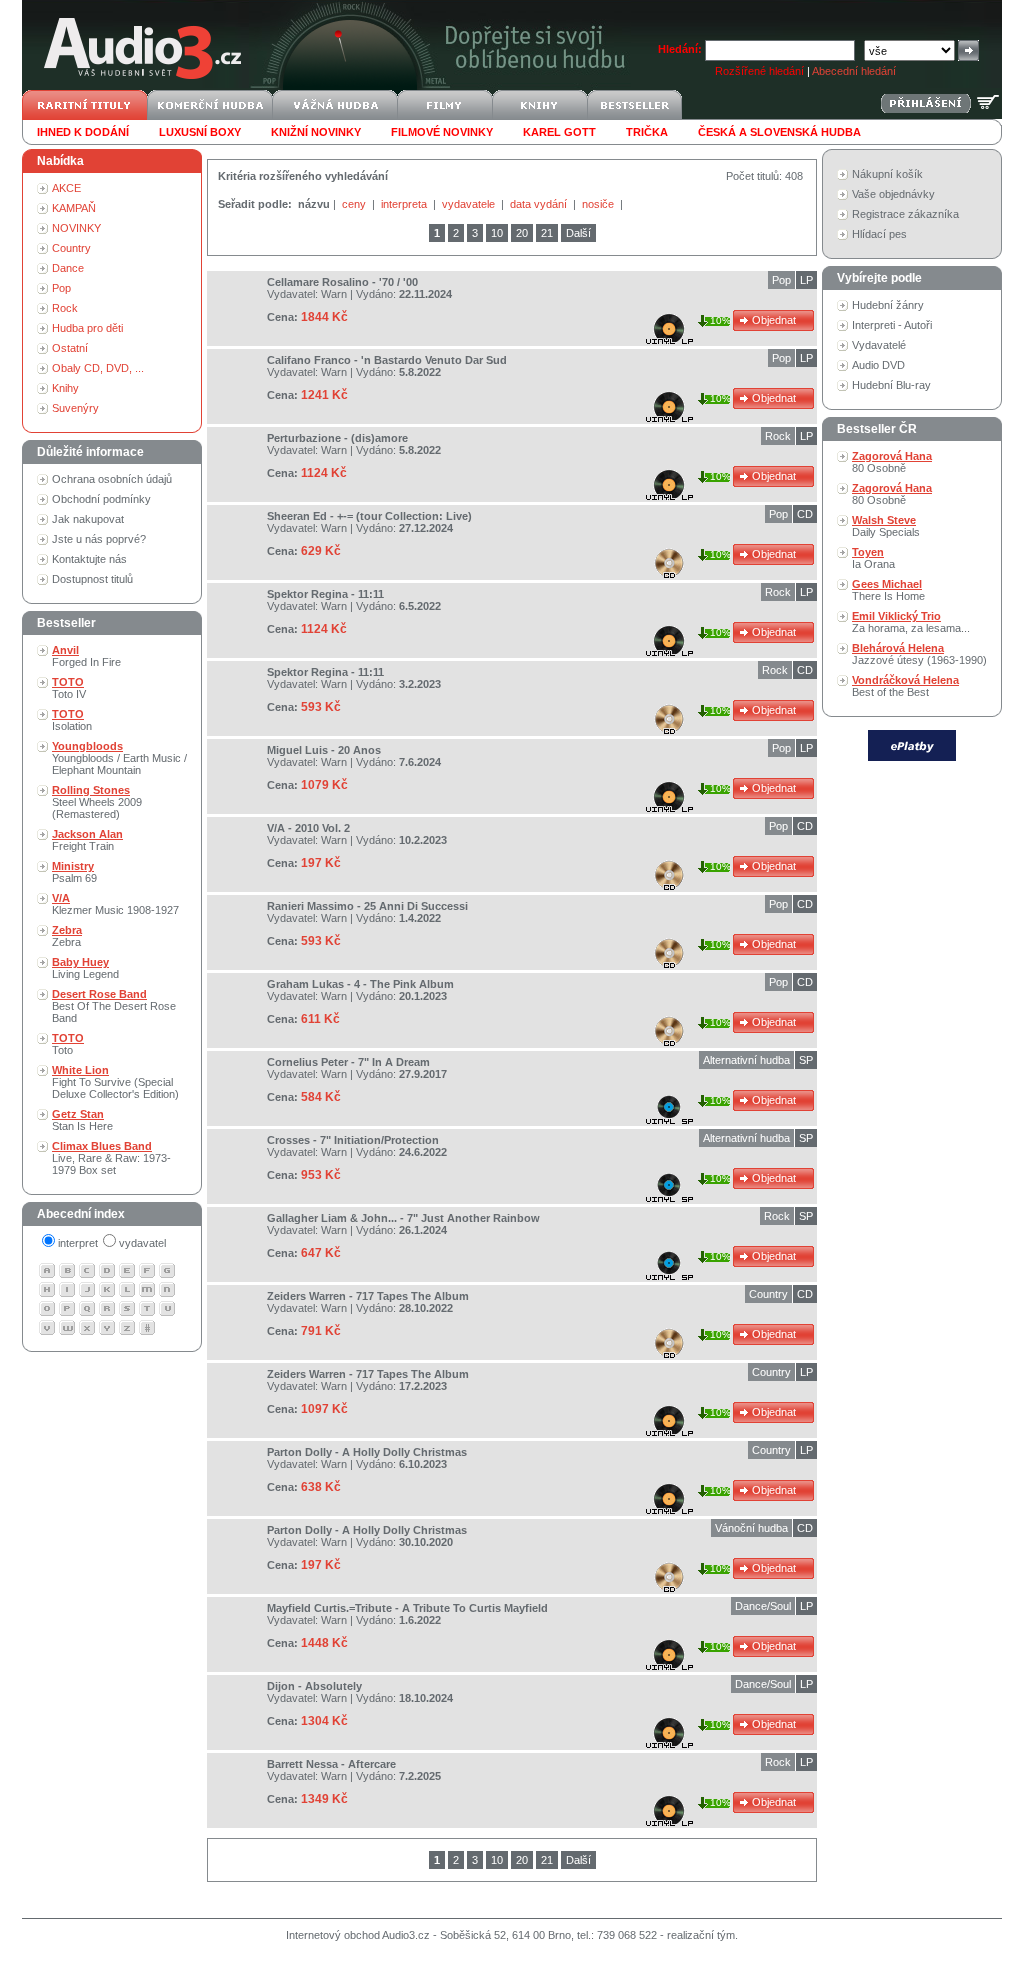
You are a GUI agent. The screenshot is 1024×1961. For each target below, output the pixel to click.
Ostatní (70, 348)
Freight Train (87, 840)
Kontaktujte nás (89, 559)
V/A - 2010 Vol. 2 (308, 828)
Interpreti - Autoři (892, 325)
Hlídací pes (879, 234)
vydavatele (470, 204)
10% (720, 320)
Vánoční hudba (751, 1528)
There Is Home (888, 590)
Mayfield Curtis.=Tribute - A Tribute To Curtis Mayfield (407, 1608)
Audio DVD (878, 365)
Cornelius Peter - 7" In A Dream (348, 1062)
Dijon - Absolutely (314, 1686)
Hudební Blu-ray (891, 385)
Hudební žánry (888, 305)
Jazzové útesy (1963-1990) (919, 654)
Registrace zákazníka (905, 214)
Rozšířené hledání (759, 71)
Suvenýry (75, 408)
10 (497, 233)
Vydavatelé (879, 345)
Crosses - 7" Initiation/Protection (353, 1140)
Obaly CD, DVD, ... (98, 368)
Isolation (72, 720)
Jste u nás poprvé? (99, 539)
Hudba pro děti (87, 328)
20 (522, 233)
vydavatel (142, 1243)
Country (71, 248)
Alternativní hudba (746, 1060)
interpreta (405, 204)
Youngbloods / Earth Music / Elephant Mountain (119, 758)
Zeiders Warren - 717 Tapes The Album (368, 1296)
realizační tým (701, 1935)
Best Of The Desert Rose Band (114, 1006)
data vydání (540, 204)
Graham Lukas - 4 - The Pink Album (360, 984)
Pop (61, 288)
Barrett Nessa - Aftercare (331, 1764)
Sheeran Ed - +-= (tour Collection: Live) (369, 516)
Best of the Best (905, 686)
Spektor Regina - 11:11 (325, 594)
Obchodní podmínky (101, 499)
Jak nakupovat (88, 519)
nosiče (599, 204)
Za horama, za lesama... (911, 622)
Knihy (65, 388)
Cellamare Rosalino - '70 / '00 (342, 282)
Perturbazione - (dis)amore (337, 438)
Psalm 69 (74, 872)
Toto (68, 1044)
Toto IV (69, 688)
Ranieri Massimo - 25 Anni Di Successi (367, 906)
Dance (68, 268)
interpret (78, 1243)
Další (578, 233)
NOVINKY (76, 228)
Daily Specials (886, 526)
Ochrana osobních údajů (112, 479)
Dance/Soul (763, 1606)
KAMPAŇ (74, 208)
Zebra (67, 936)
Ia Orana (873, 558)
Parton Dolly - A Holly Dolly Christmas (367, 1452)
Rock (65, 308)
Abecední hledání (854, 71)
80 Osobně (892, 462)
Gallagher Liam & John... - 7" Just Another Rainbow (403, 1218)
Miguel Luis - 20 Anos (324, 750)
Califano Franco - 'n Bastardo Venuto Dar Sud (387, 360)
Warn (334, 294)
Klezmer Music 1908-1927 (115, 904)
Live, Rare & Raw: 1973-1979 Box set (111, 1158)
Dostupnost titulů (92, 579)
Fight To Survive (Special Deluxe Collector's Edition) (115, 1082)
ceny (355, 204)
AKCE (66, 188)
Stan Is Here (82, 1120)
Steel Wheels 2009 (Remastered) (97, 802)
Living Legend (85, 968)
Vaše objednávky (893, 194)
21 (547, 233)
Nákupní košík (887, 174)
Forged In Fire (86, 656)
